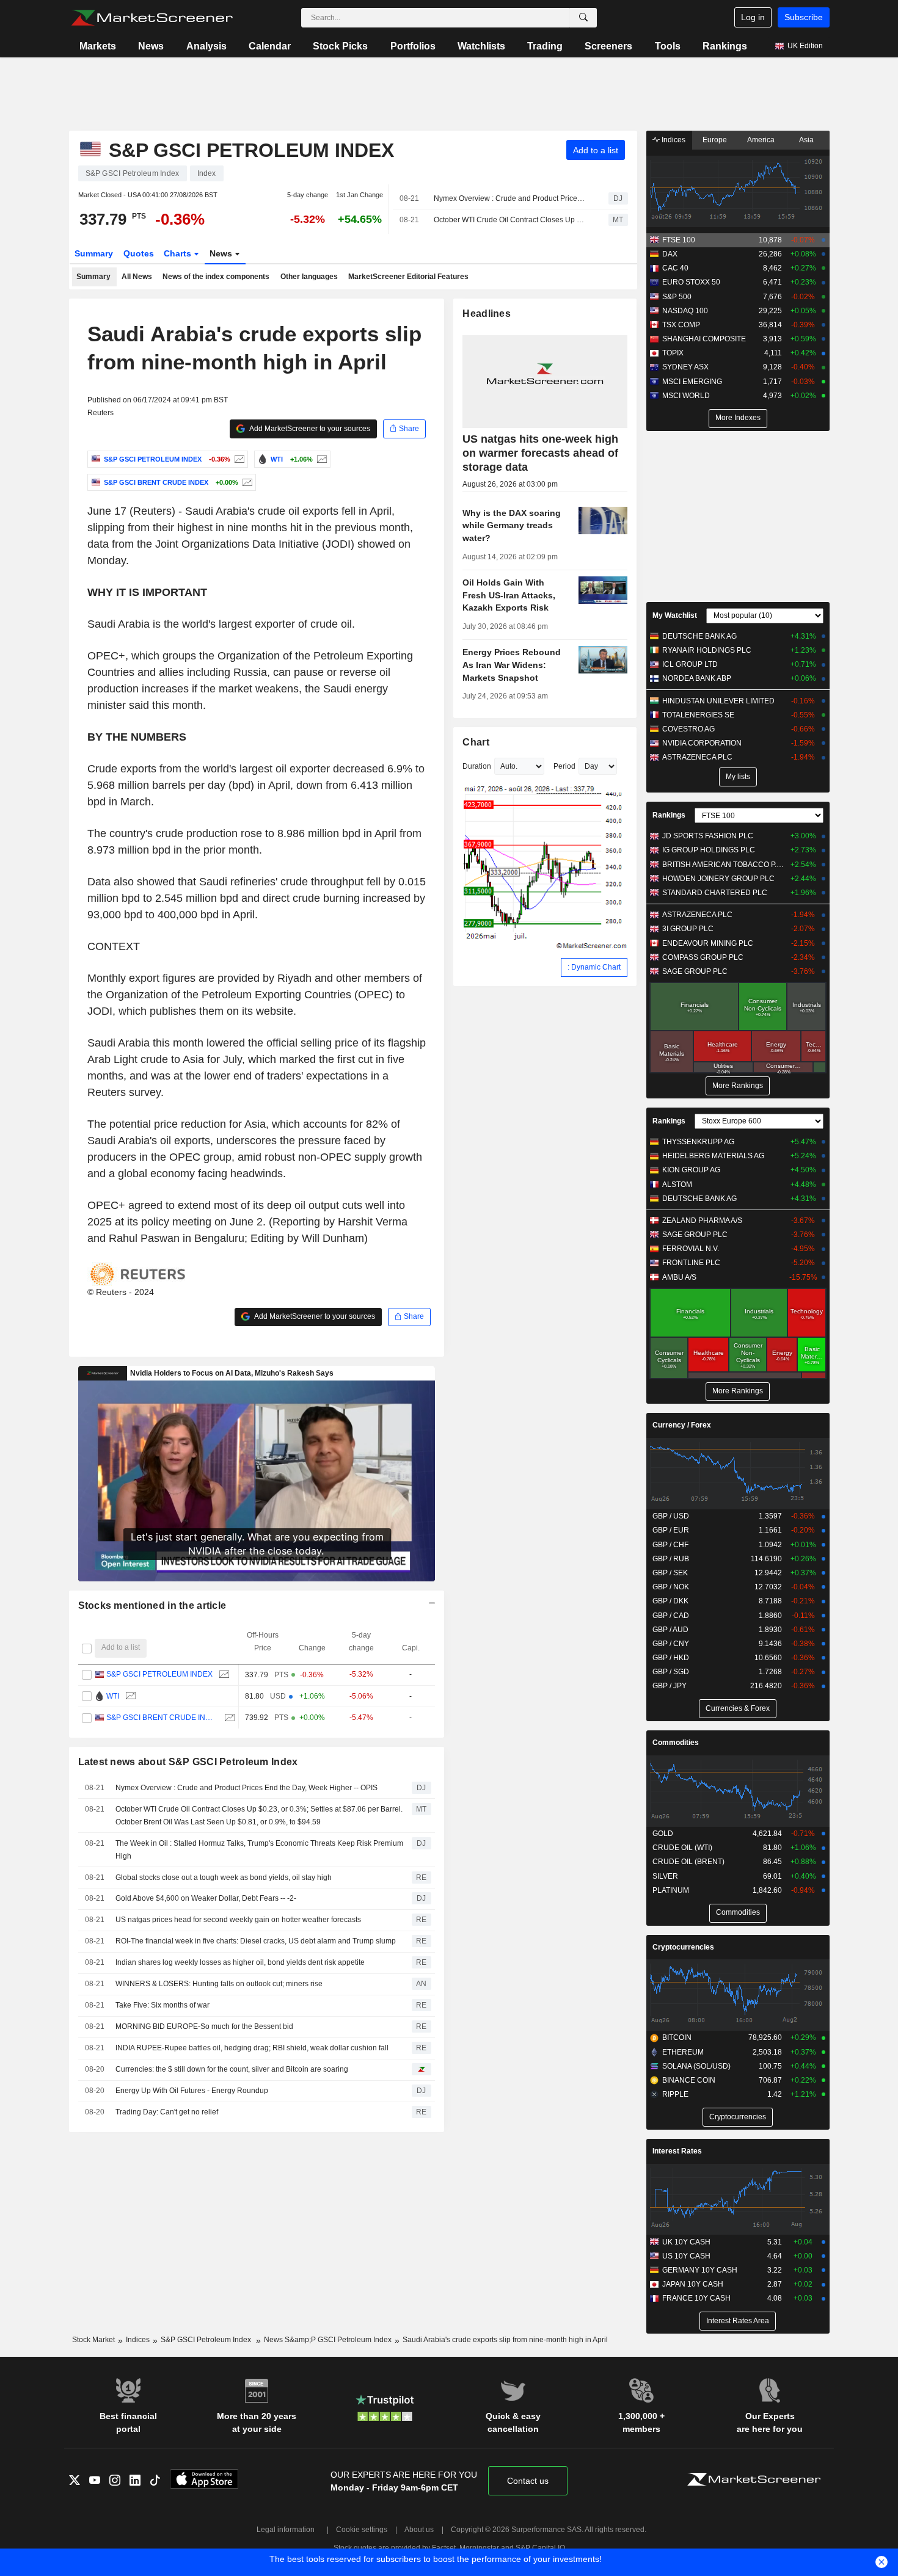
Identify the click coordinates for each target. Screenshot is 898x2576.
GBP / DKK (670, 1601)
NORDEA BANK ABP (697, 678)
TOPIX (673, 353)
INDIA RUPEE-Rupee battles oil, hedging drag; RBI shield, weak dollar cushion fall (252, 2048)
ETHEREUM (683, 2052)
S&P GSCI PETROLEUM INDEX (159, 1674)
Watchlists (481, 46)
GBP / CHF (670, 1545)
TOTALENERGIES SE (698, 715)
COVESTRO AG (688, 729)
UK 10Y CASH (686, 2242)
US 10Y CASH (686, 2256)
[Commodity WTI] (320, 459)
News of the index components (216, 277)
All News (137, 277)
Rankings (725, 46)
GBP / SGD (671, 1672)
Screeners (608, 46)
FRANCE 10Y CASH (696, 2298)
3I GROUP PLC (688, 929)
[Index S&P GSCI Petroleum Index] (238, 459)
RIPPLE (675, 2094)
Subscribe (804, 17)
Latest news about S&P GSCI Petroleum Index (188, 1762)
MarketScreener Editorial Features (408, 277)
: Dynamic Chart (594, 967)
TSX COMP (681, 325)
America (761, 140)
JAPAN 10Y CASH (693, 2284)
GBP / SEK (670, 1573)
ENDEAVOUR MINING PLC (708, 943)
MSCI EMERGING (692, 382)
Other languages (309, 277)
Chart (476, 742)
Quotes (139, 253)
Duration (477, 766)
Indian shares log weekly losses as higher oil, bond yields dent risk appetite (240, 1962)
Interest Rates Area (738, 2321)
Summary (94, 253)
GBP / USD (671, 1516)
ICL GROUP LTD (690, 664)
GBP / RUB (671, 1559)
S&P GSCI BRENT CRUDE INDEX (162, 1718)
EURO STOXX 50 (691, 282)
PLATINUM (671, 1890)
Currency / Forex (682, 1425)
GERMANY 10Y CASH (700, 2270)
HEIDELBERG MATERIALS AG (713, 1156)
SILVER (665, 1876)
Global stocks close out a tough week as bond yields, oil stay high (224, 1878)
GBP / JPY (670, 1686)
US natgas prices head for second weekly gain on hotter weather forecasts (238, 1920)
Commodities (676, 1743)
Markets (98, 46)
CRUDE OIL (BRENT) (688, 1862)
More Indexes (738, 418)
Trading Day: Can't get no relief (168, 2112)
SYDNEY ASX (685, 367)
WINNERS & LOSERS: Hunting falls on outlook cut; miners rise (219, 1984)
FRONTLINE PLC (691, 1263)
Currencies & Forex (738, 1708)
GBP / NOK (671, 1587)
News (151, 46)
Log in (753, 17)
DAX (670, 254)
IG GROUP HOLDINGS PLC (709, 850)
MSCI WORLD (686, 396)
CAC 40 (675, 268)
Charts (179, 253)
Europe (715, 140)
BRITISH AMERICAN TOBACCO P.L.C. (724, 865)
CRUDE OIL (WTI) (682, 1848)
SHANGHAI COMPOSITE (704, 339)
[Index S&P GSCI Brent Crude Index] (246, 482)
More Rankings (738, 1086)
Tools (668, 46)
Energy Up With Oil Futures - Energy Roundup (192, 2091)
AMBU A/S (679, 1277)
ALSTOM (677, 1185)
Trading (545, 46)
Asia (806, 140)
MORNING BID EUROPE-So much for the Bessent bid (204, 2026)
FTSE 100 (679, 240)
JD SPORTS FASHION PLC (708, 836)
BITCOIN (677, 2037)
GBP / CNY (671, 1644)
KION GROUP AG (691, 1170)
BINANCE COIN (689, 2080)
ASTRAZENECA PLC (697, 757)
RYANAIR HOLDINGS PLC (707, 650)
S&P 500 (677, 297)
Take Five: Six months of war (162, 2005)
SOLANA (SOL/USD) (696, 2066)
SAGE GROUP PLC (695, 971)
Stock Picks (340, 46)
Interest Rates (677, 2151)
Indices (673, 140)
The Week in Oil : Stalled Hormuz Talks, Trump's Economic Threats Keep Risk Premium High (259, 1850)
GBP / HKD (671, 1658)
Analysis (206, 46)
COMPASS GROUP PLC (703, 957)
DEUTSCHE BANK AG (699, 636)
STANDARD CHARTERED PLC (715, 893)
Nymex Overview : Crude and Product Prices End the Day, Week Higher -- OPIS (510, 198)
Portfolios (413, 46)
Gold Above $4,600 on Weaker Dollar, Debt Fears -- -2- (206, 1898)
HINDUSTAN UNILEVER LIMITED (718, 701)
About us (419, 2530)
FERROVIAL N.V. (691, 1249)
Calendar (270, 46)
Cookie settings (362, 2530)
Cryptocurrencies (683, 1947)
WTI (113, 1696)
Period (564, 766)
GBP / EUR (671, 1530)
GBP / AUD (670, 1630)
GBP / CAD (671, 1616)
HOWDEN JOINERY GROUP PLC (718, 879)
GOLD (663, 1834)
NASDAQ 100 (685, 311)
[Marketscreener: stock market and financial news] (152, 18)
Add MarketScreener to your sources (309, 429)
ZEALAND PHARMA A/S (702, 1221)
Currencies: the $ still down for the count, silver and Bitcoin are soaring (232, 2069)
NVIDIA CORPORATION (702, 743)
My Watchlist (675, 615)
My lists (738, 777)
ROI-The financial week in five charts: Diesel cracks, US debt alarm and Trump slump (256, 1941)
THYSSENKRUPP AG (698, 1142)
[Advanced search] (583, 18)
